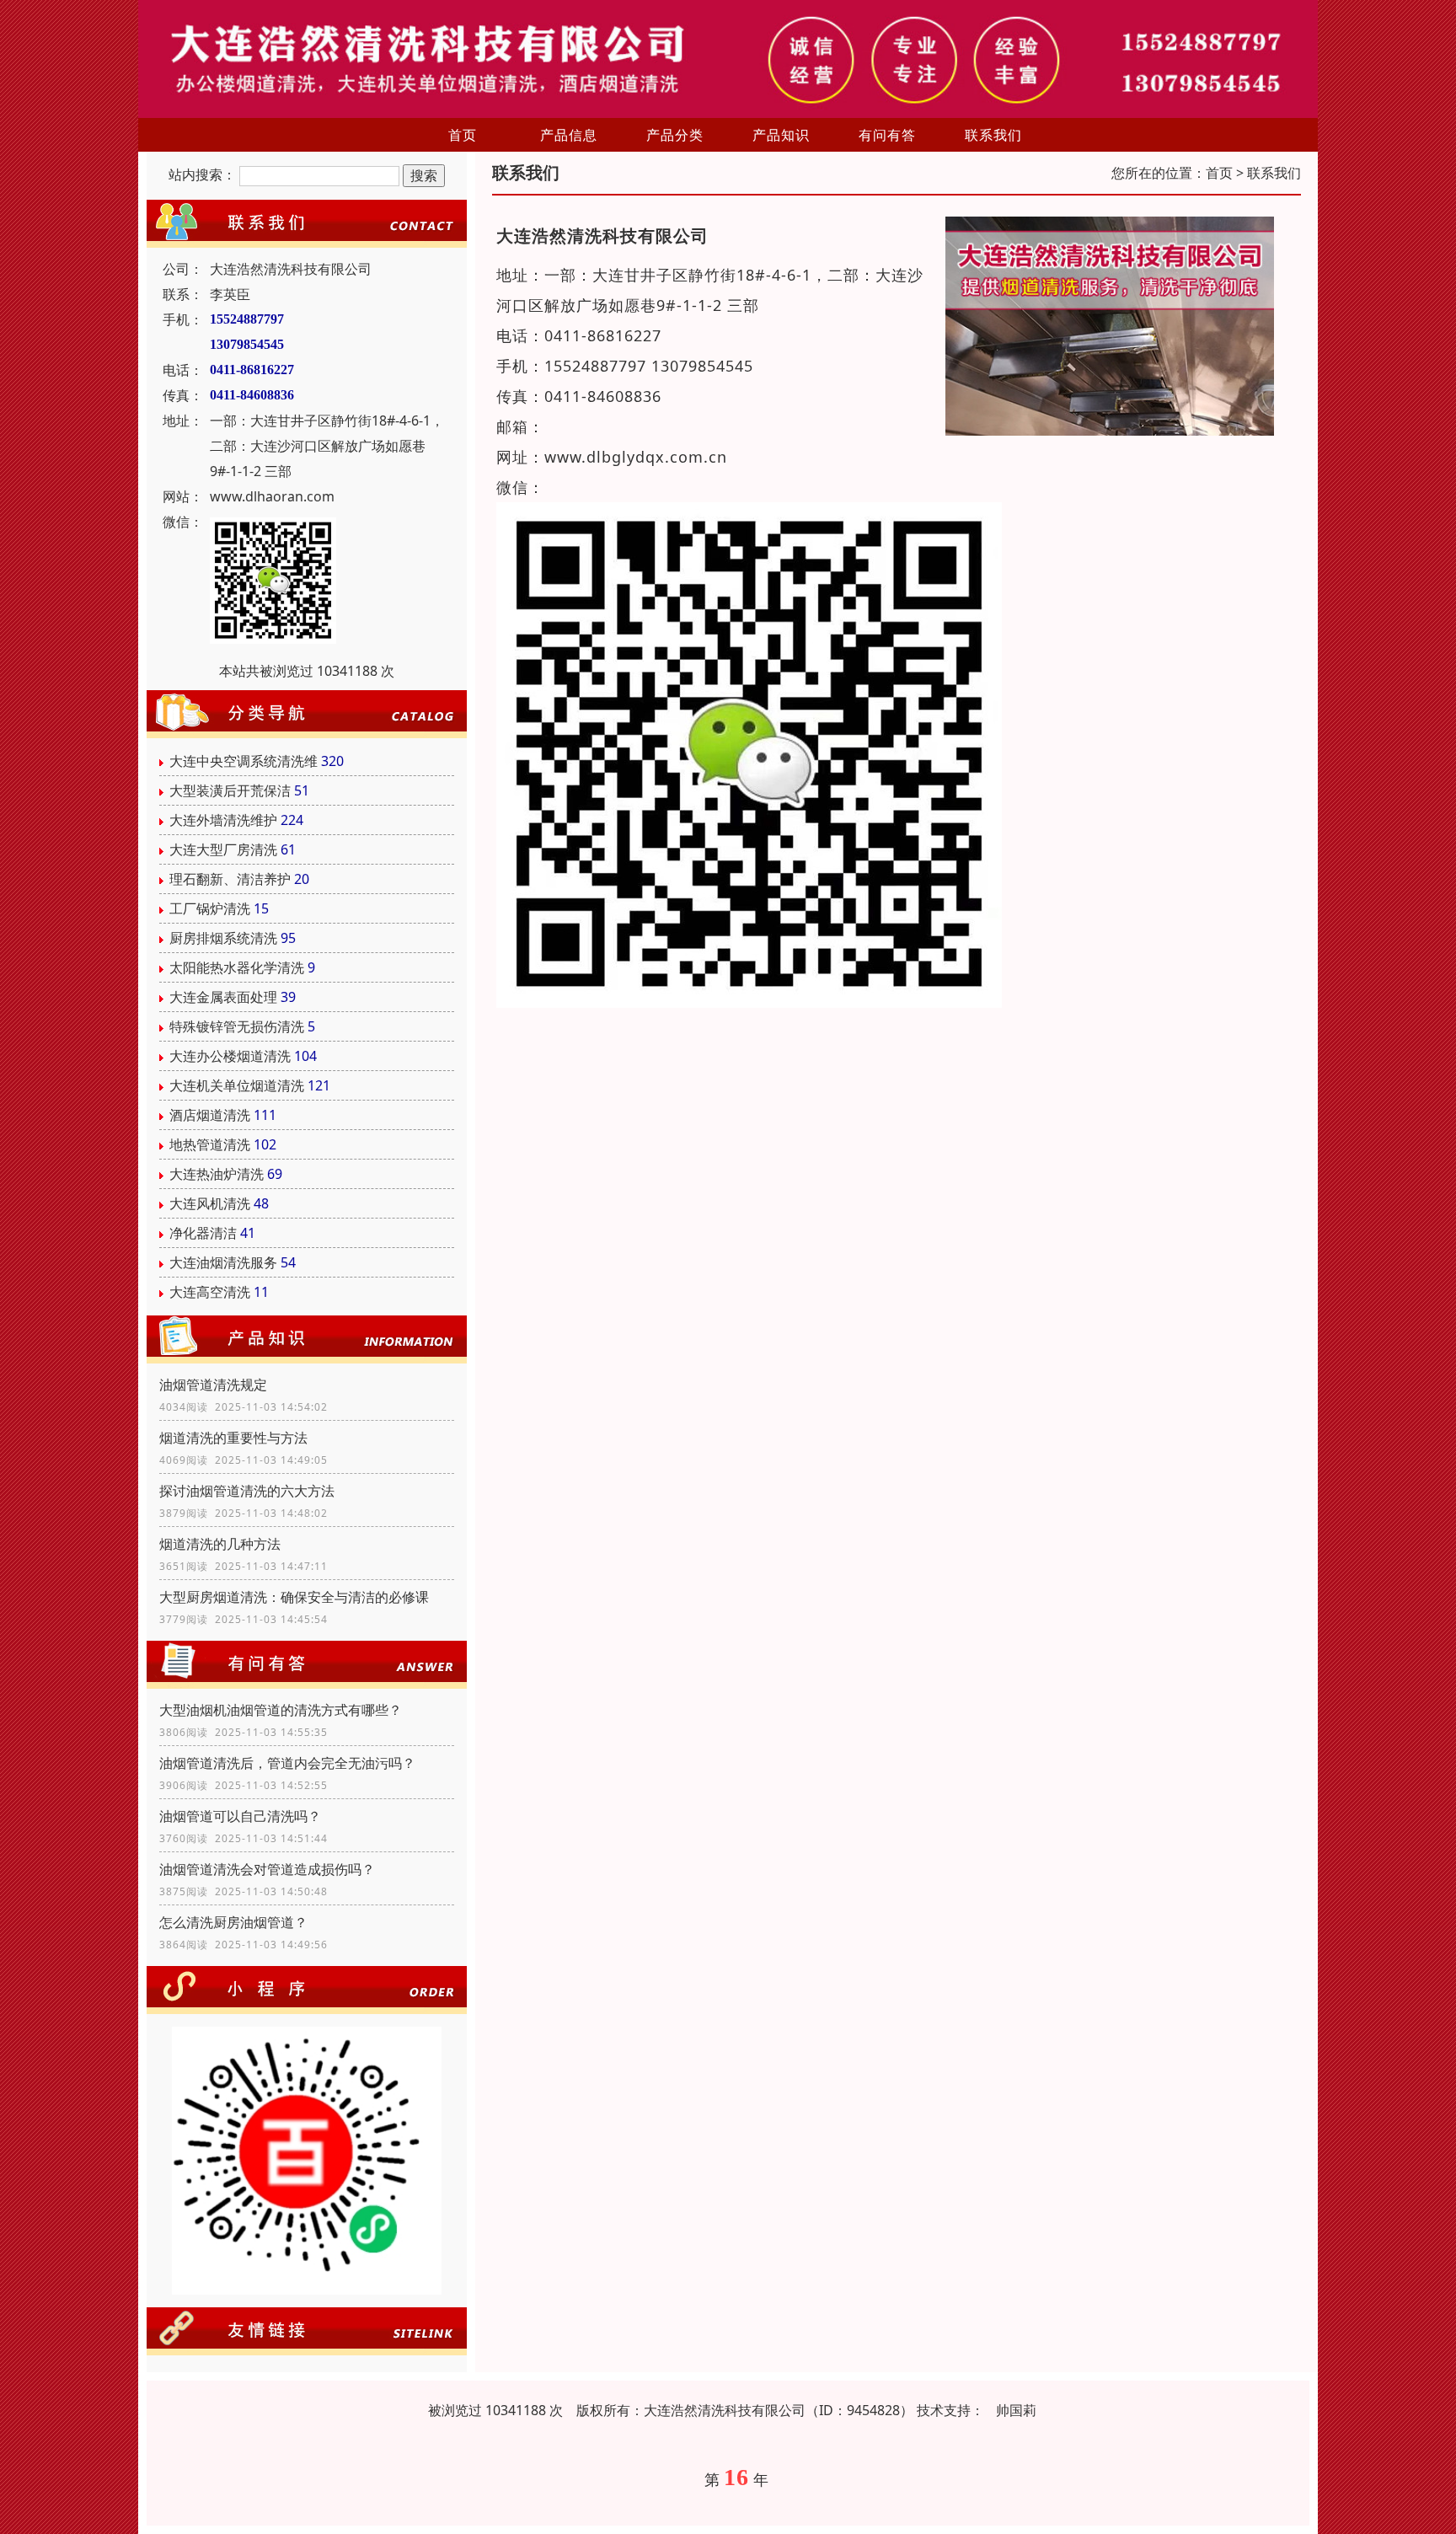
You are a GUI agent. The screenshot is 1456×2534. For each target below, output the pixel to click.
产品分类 (675, 135)
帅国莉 (1016, 2410)
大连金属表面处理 (223, 997)
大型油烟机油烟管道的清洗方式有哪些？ (281, 1710)
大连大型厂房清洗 (223, 849)
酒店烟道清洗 (210, 1115)
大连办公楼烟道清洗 (230, 1056)
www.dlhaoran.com (272, 496)
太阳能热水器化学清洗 (237, 967)
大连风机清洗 (210, 1203)
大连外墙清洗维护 (223, 820)
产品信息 (569, 135)
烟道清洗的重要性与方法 (233, 1438)
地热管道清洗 (210, 1144)
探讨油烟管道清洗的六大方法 (247, 1491)
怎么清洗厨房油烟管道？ (233, 1922)
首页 (463, 135)
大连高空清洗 (210, 1292)
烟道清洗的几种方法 (220, 1544)
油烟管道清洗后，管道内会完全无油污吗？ (287, 1763)
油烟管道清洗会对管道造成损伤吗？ (267, 1869)
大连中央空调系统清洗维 (244, 761)
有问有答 (887, 135)
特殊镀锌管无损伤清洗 (237, 1026)
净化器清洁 (203, 1233)
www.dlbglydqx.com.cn (636, 457)
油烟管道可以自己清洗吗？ (240, 1816)
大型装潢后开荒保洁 (230, 790)
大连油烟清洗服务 (223, 1262)
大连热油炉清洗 (217, 1174)
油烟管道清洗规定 (213, 1385)
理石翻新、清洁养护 (230, 879)
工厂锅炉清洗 (210, 908)
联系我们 (993, 135)
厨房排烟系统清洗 (223, 938)
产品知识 (781, 135)
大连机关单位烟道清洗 (237, 1085)
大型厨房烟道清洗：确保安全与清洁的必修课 (294, 1597)
